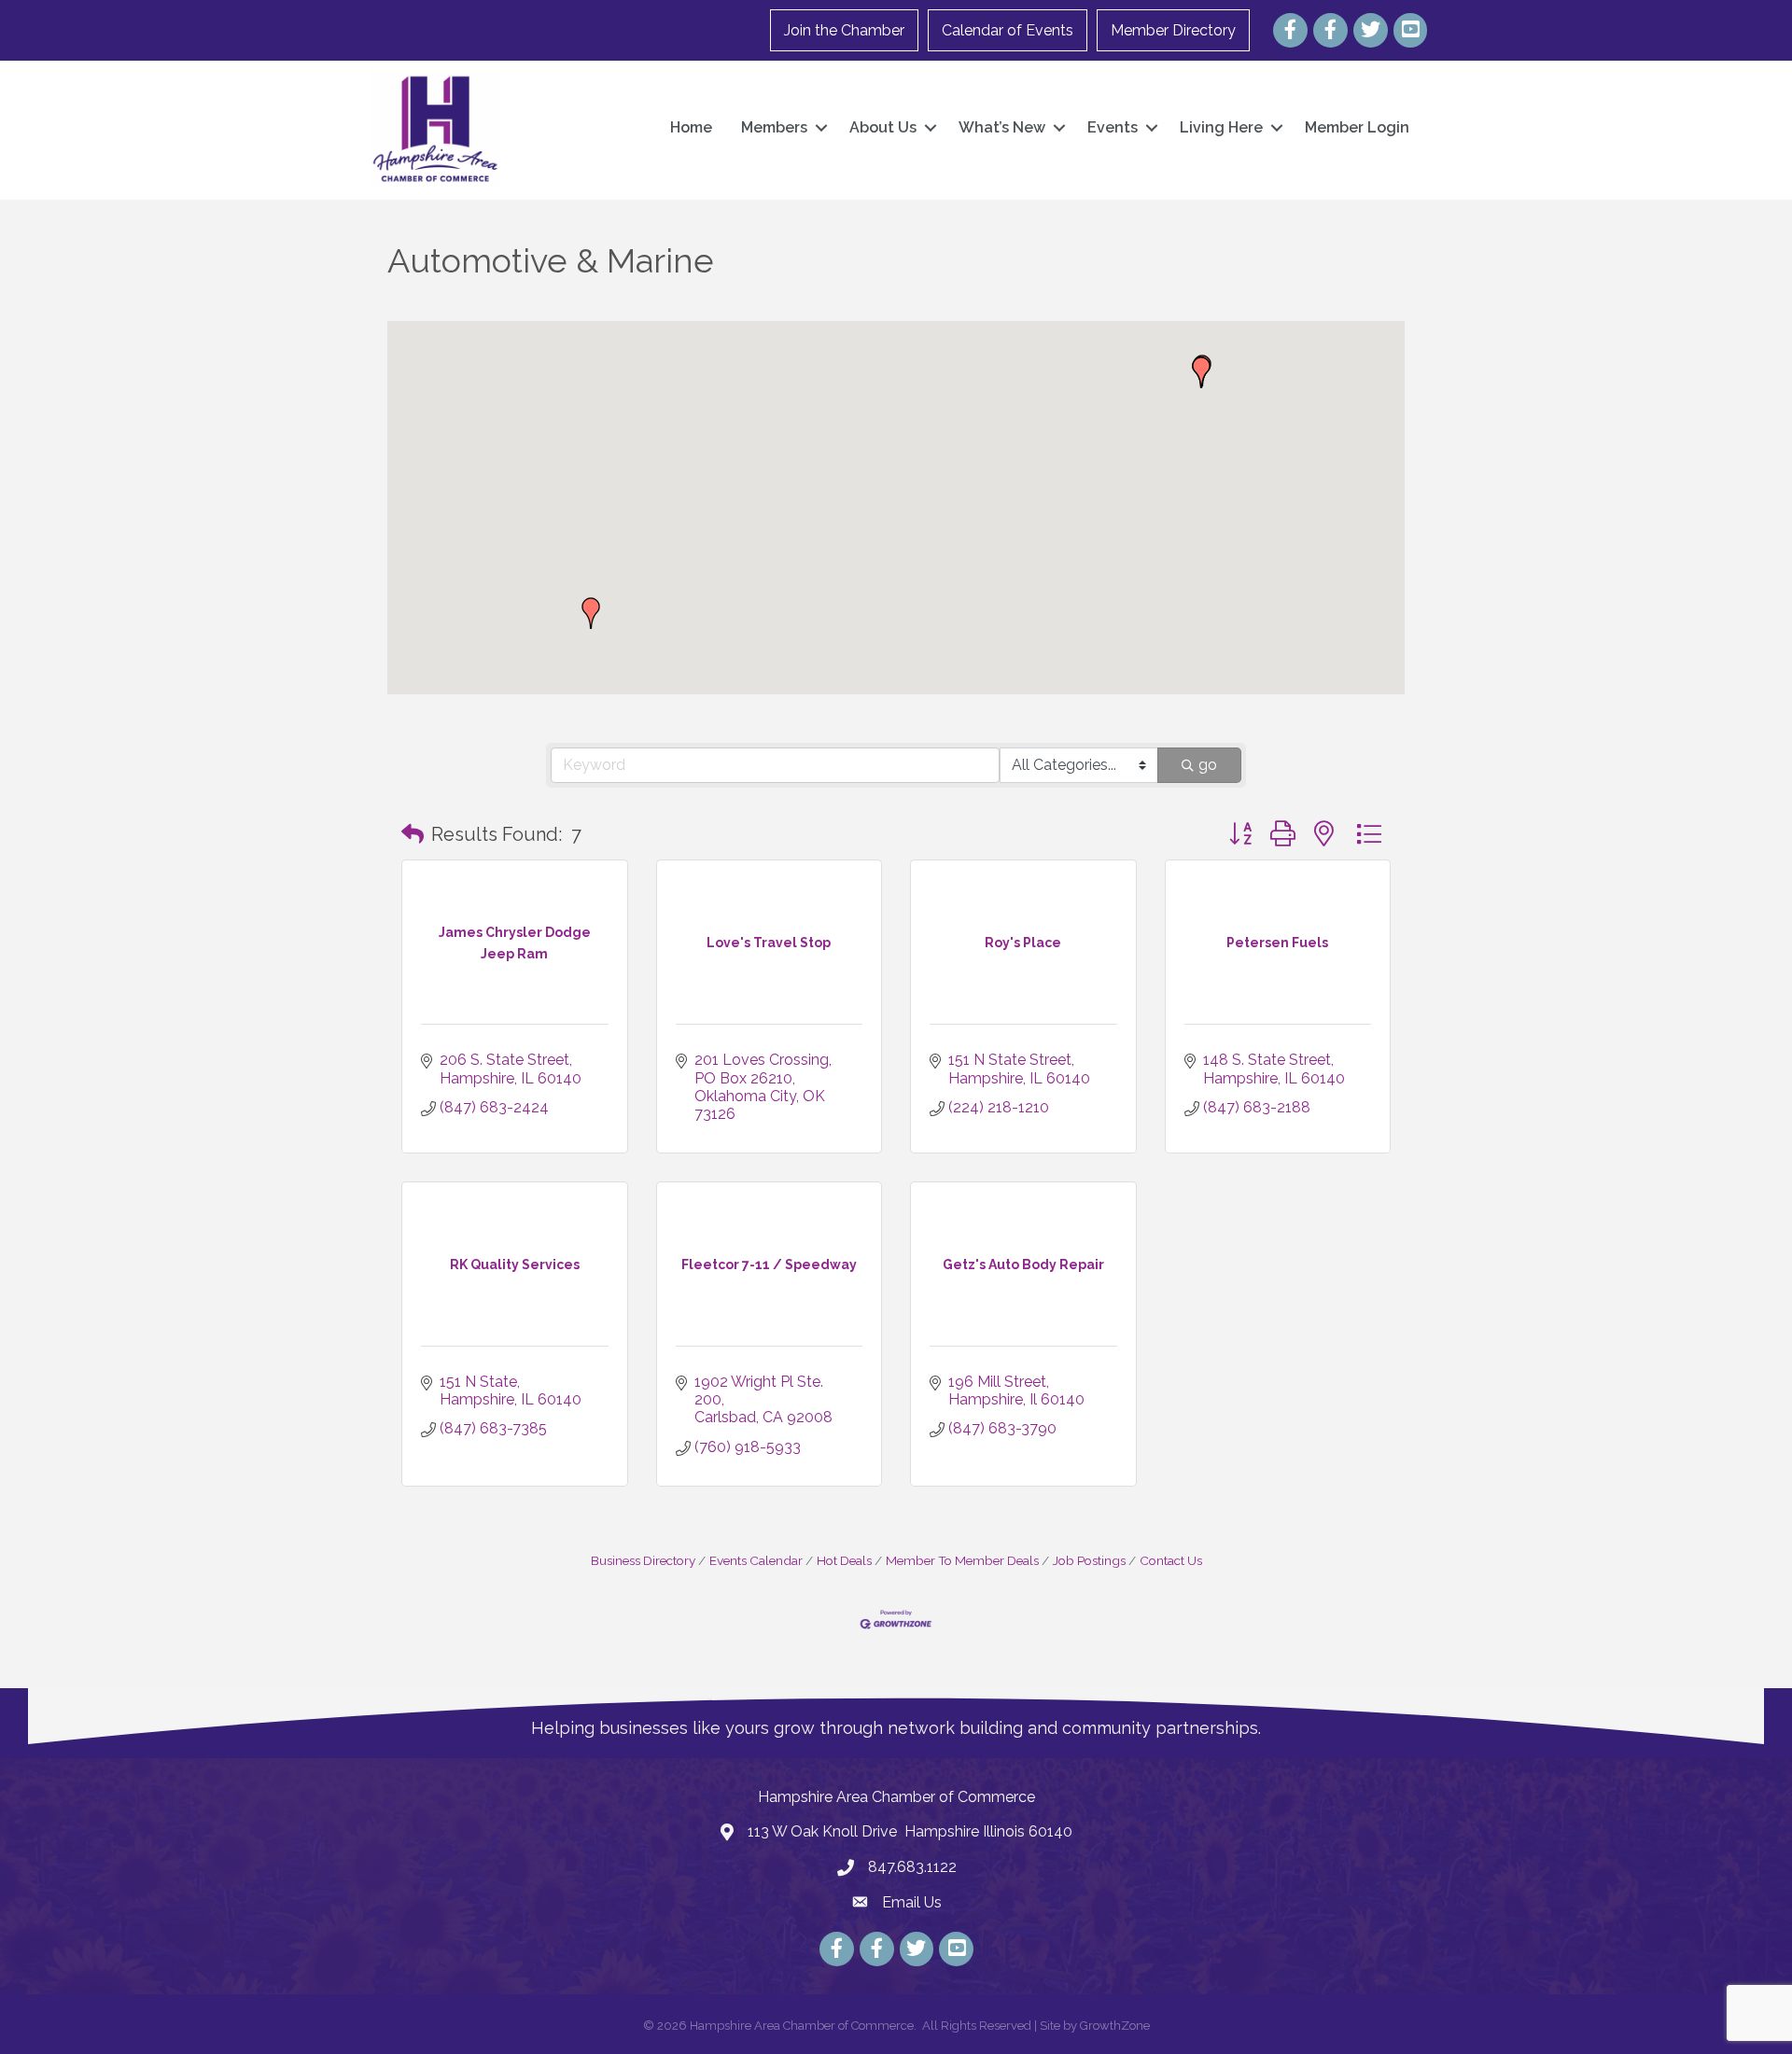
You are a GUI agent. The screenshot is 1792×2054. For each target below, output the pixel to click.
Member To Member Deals (962, 1560)
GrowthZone (1115, 2026)
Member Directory (1173, 30)
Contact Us (1171, 1560)
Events (1113, 127)
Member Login (1357, 127)
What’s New (1002, 127)
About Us (883, 127)
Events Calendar (756, 1560)
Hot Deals (844, 1560)
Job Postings (1089, 1560)
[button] (1201, 372)
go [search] (1208, 765)
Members (774, 127)
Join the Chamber (844, 30)
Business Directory (643, 1560)
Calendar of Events (1008, 30)
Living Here (1221, 127)
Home (691, 127)
